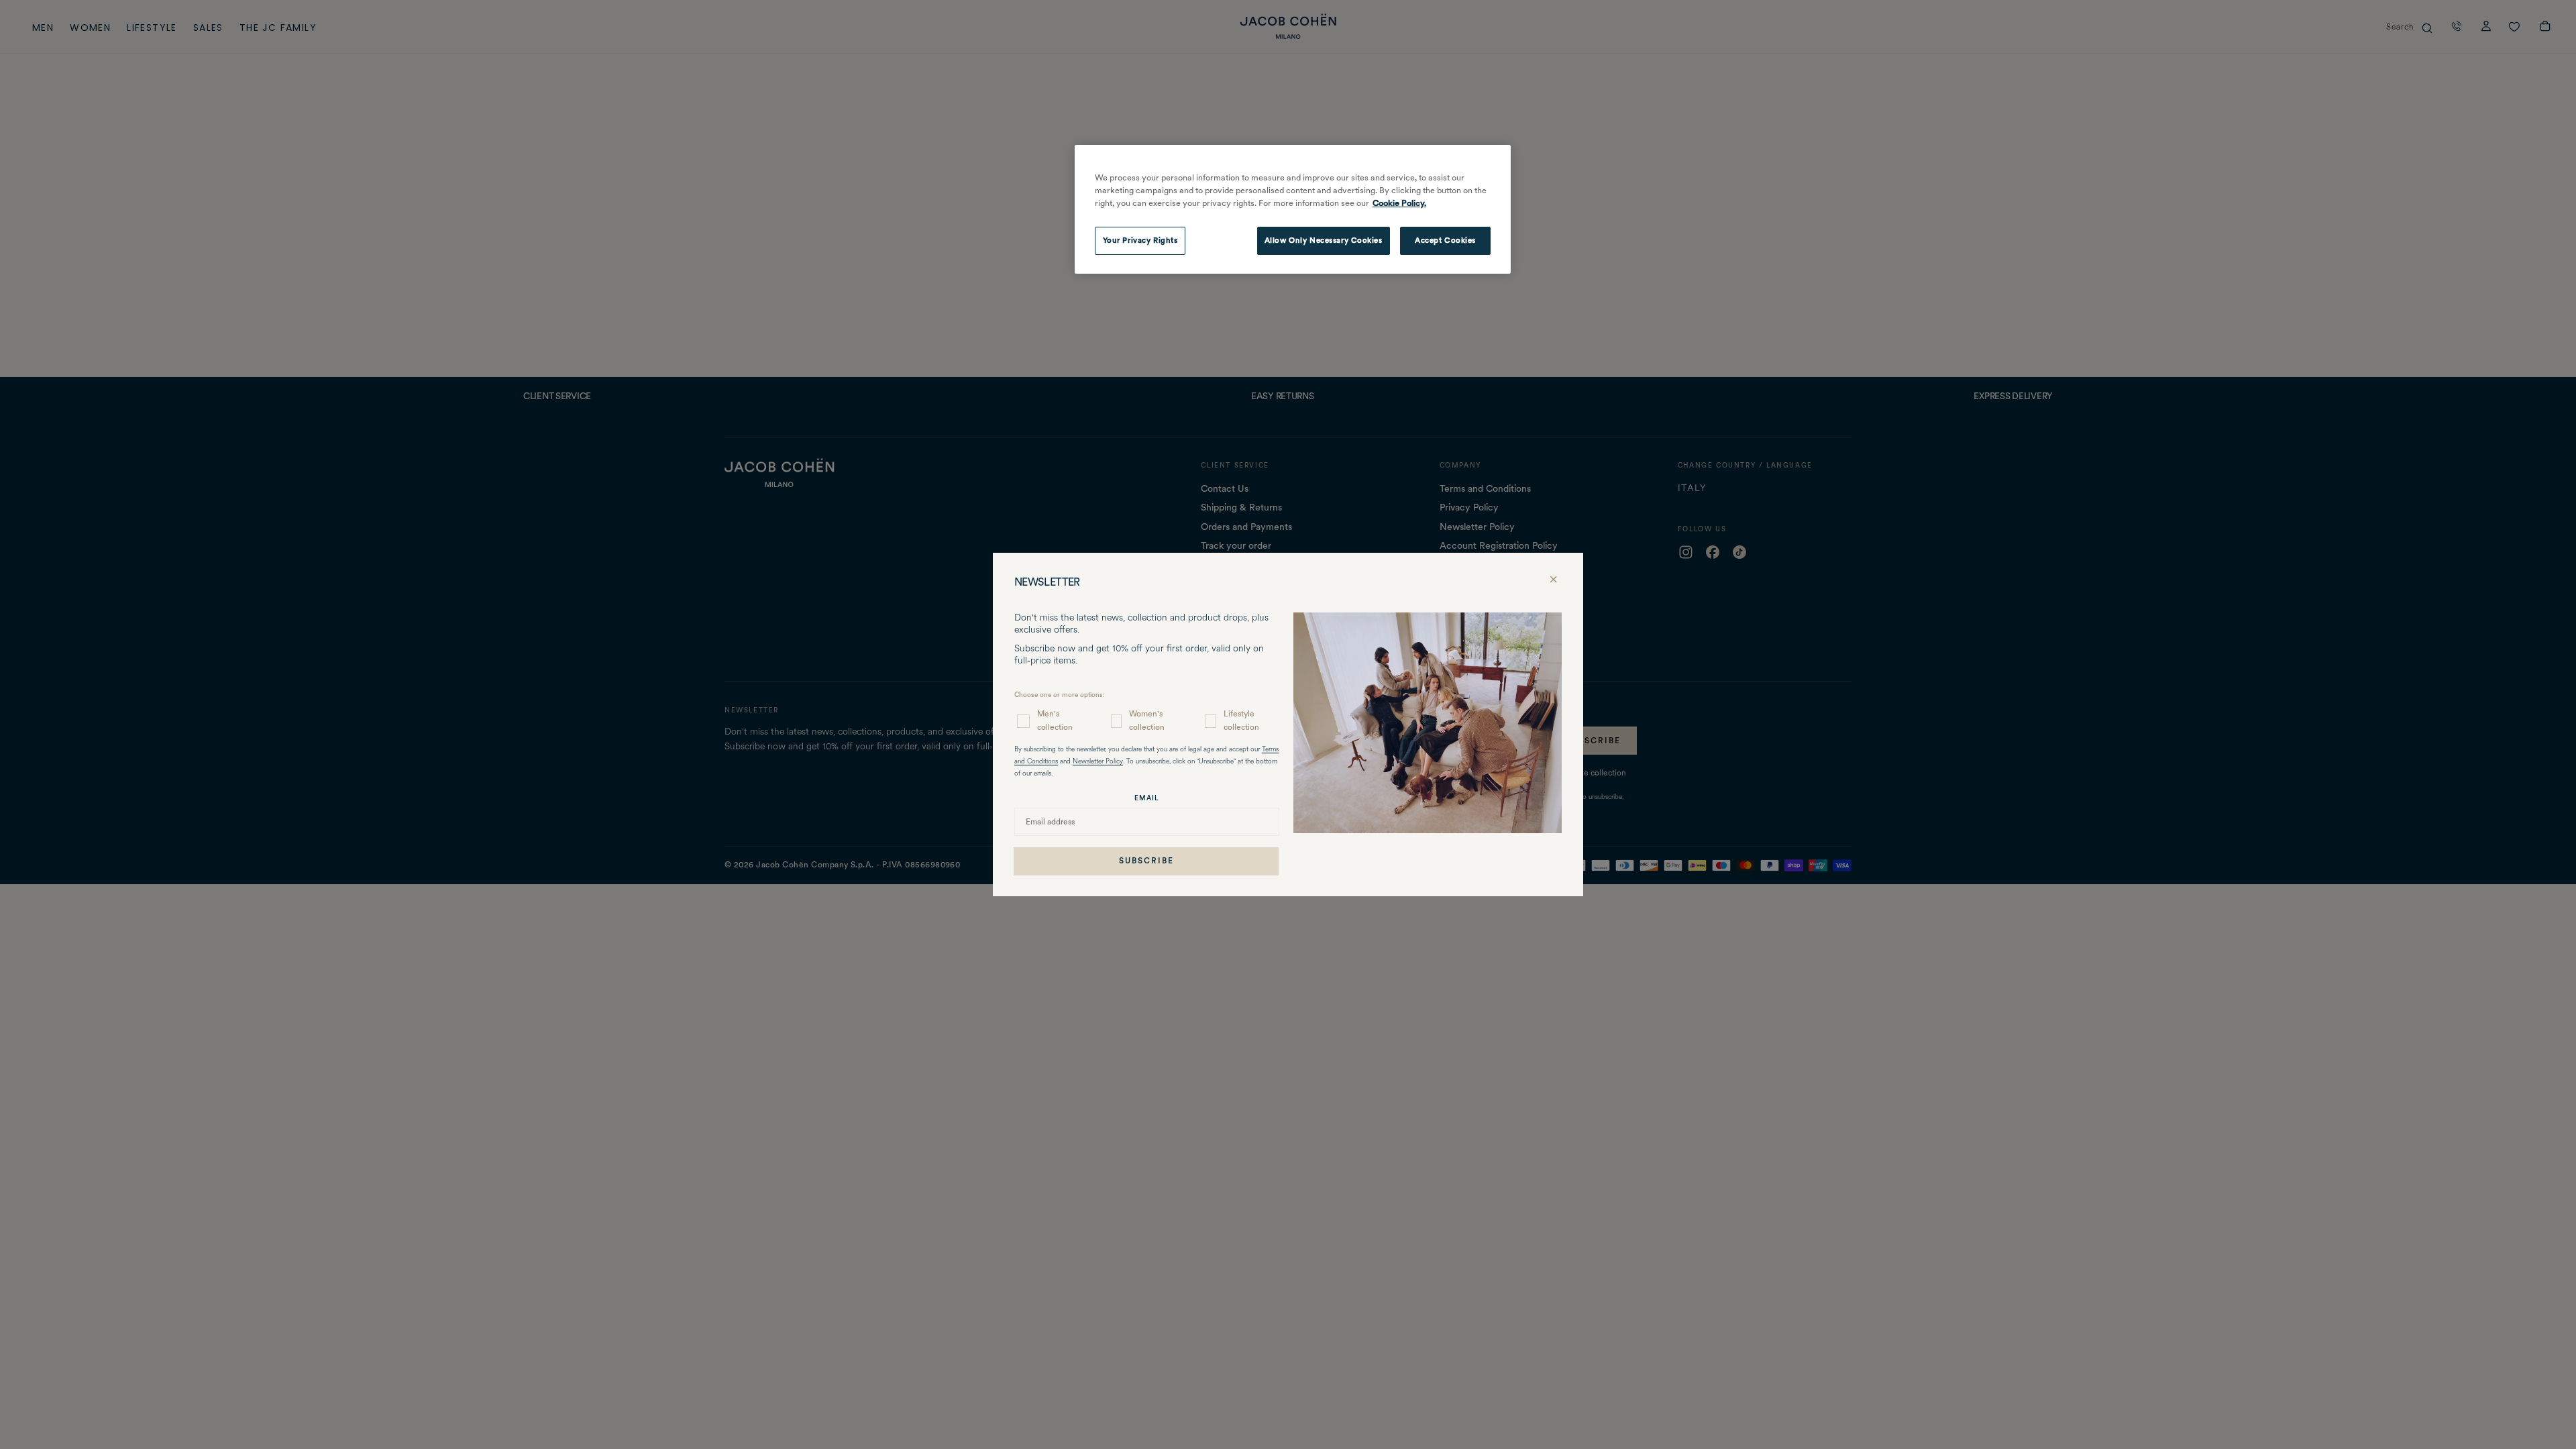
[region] (1293, 209)
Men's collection (1055, 720)
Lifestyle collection (1241, 720)
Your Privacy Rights (1140, 240)
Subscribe (1146, 861)
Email (1147, 798)
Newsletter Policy (1098, 762)
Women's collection (1147, 720)
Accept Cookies (1445, 240)
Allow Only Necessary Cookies (1324, 240)
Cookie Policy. (1399, 203)
